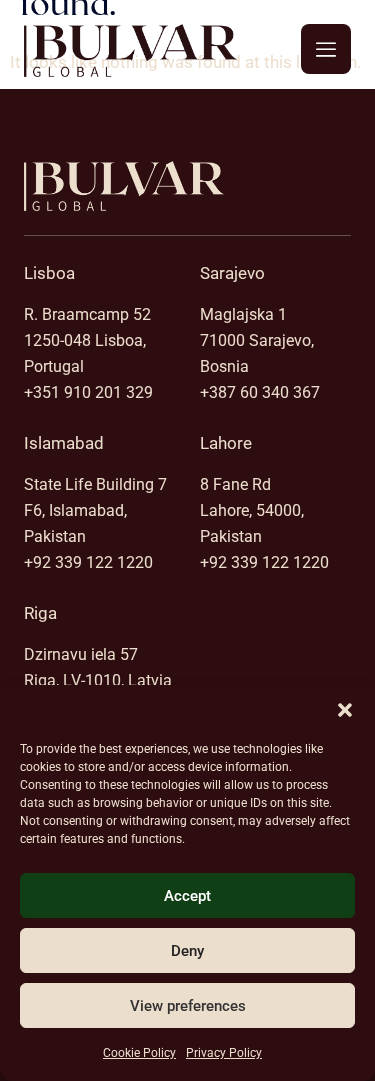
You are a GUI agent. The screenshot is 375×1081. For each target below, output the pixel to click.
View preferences (188, 1006)
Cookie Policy (139, 1053)
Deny (187, 951)
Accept (187, 896)
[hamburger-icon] (326, 49)
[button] (345, 710)
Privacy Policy (224, 1053)
